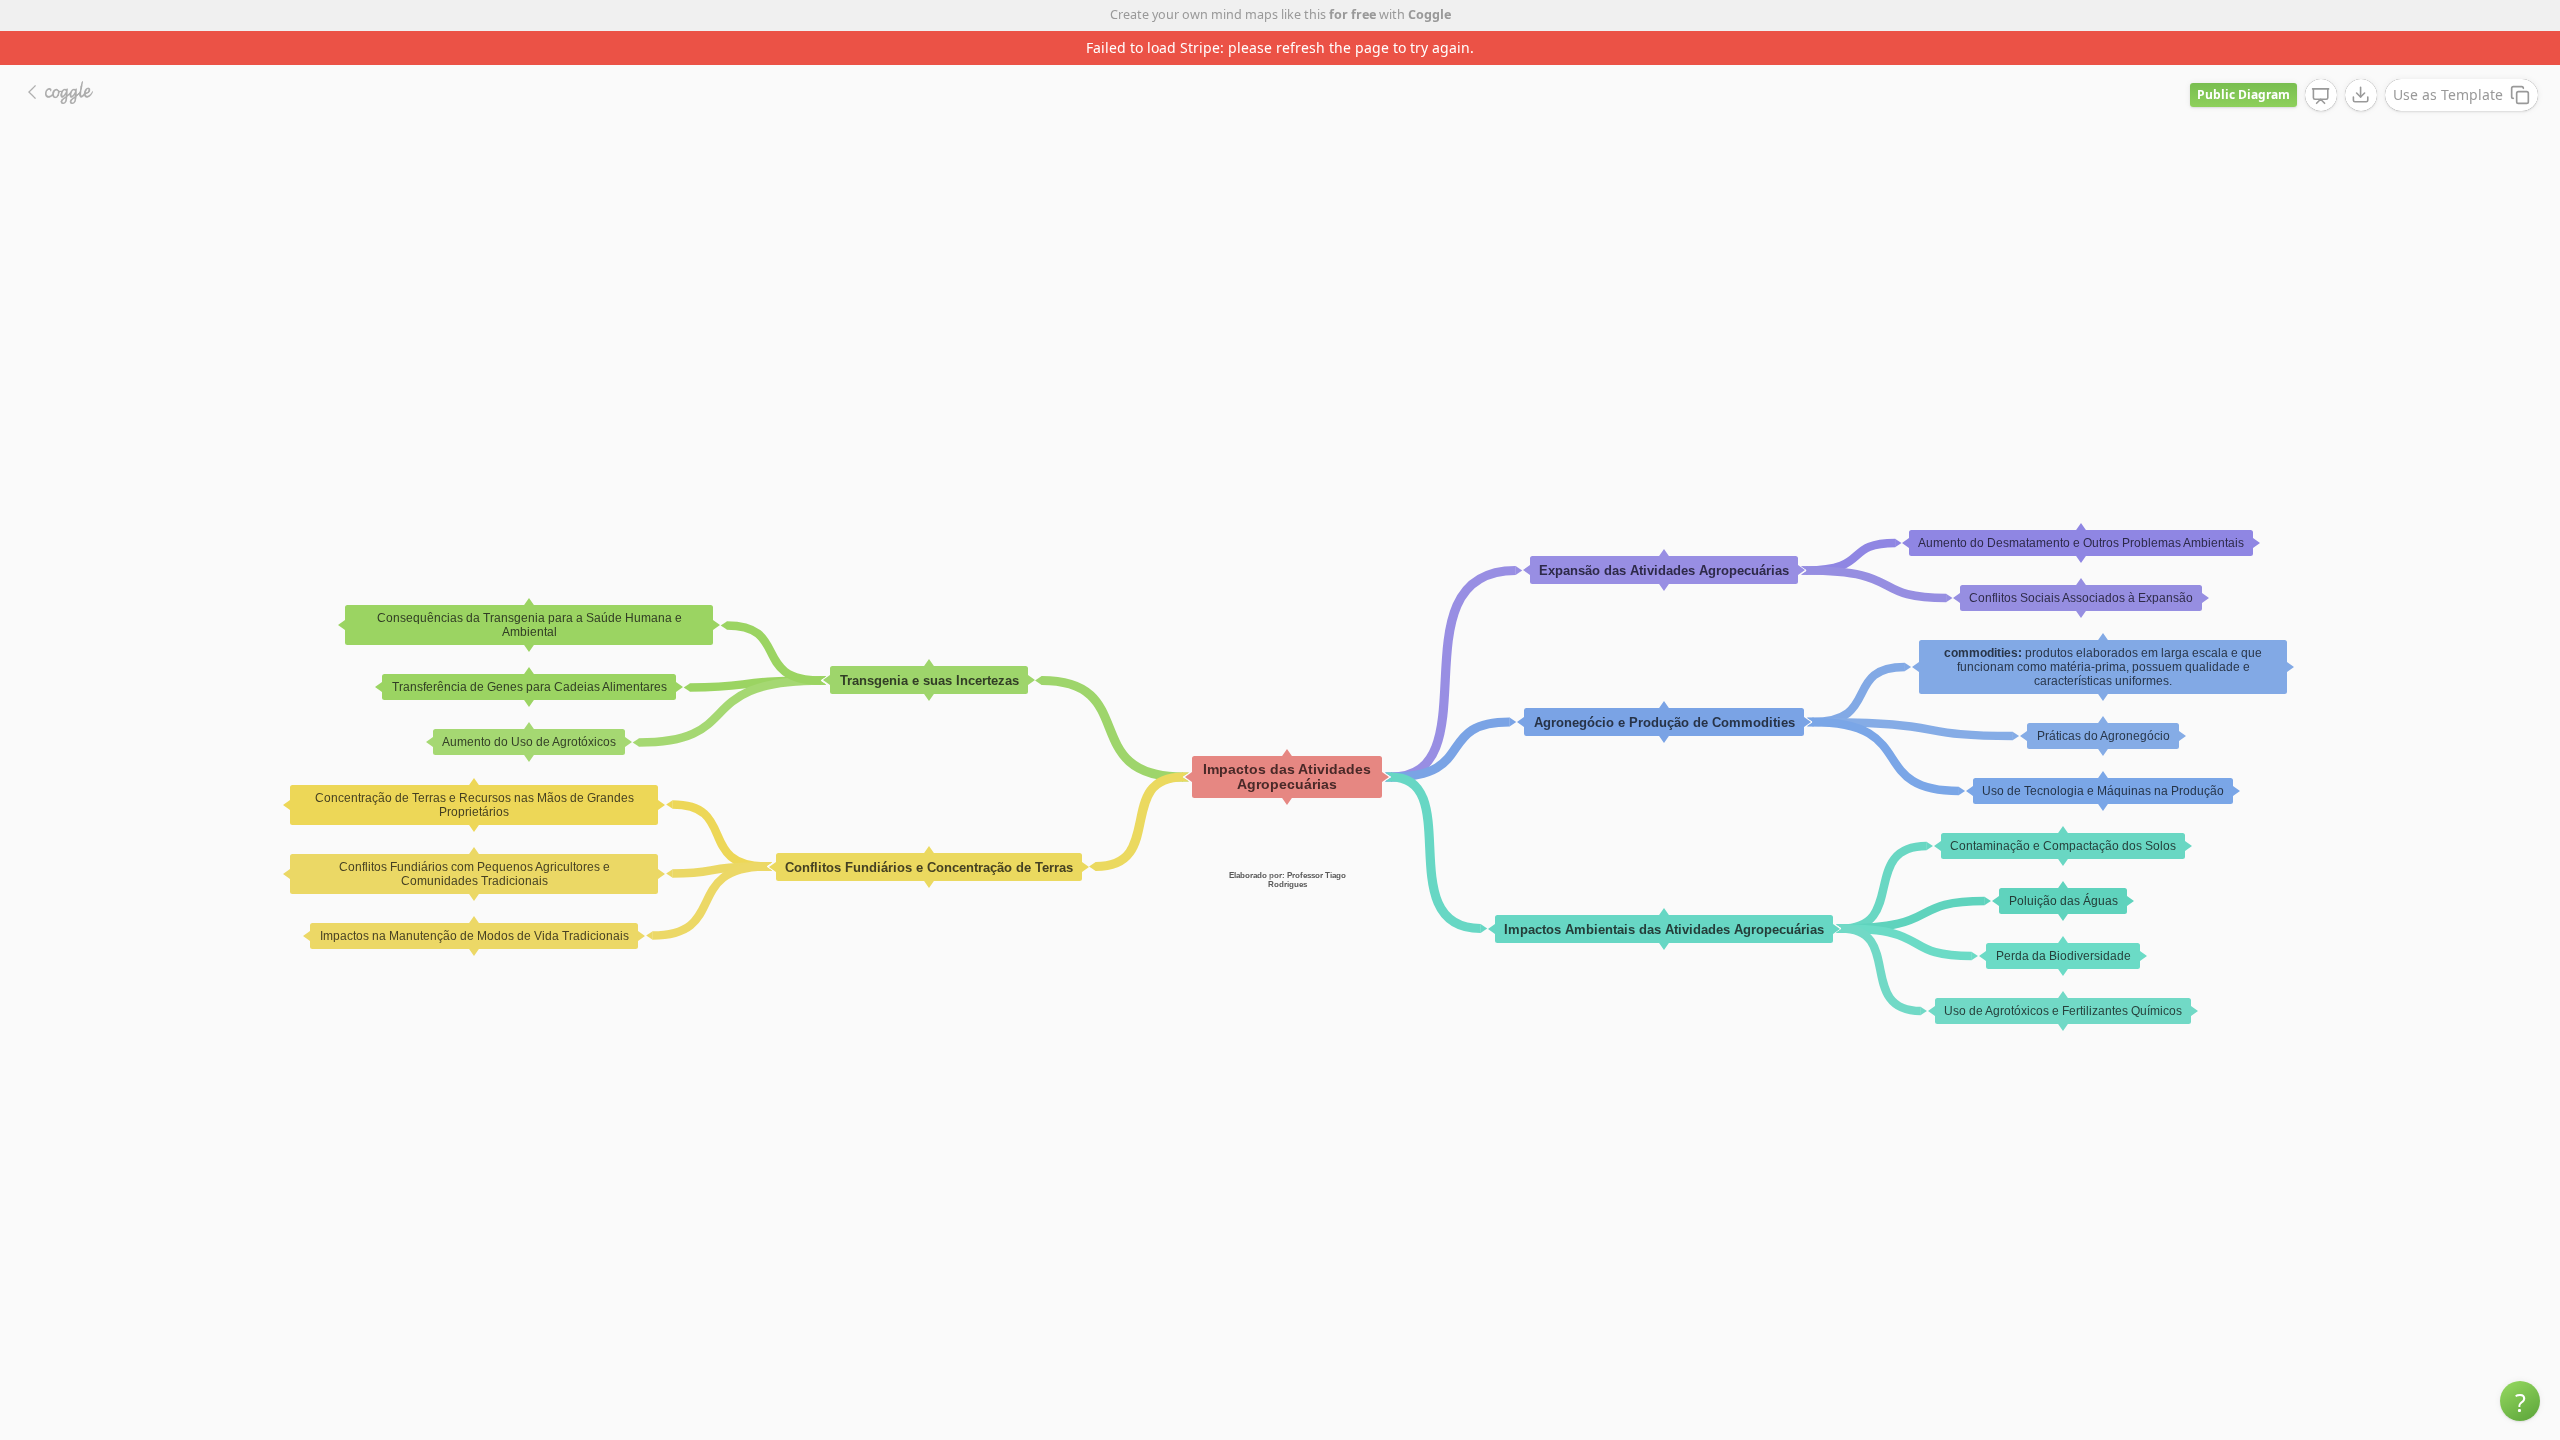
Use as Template (2448, 94)
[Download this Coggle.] (2361, 95)
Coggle (1429, 14)
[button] (2520, 1401)
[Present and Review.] (2321, 96)
